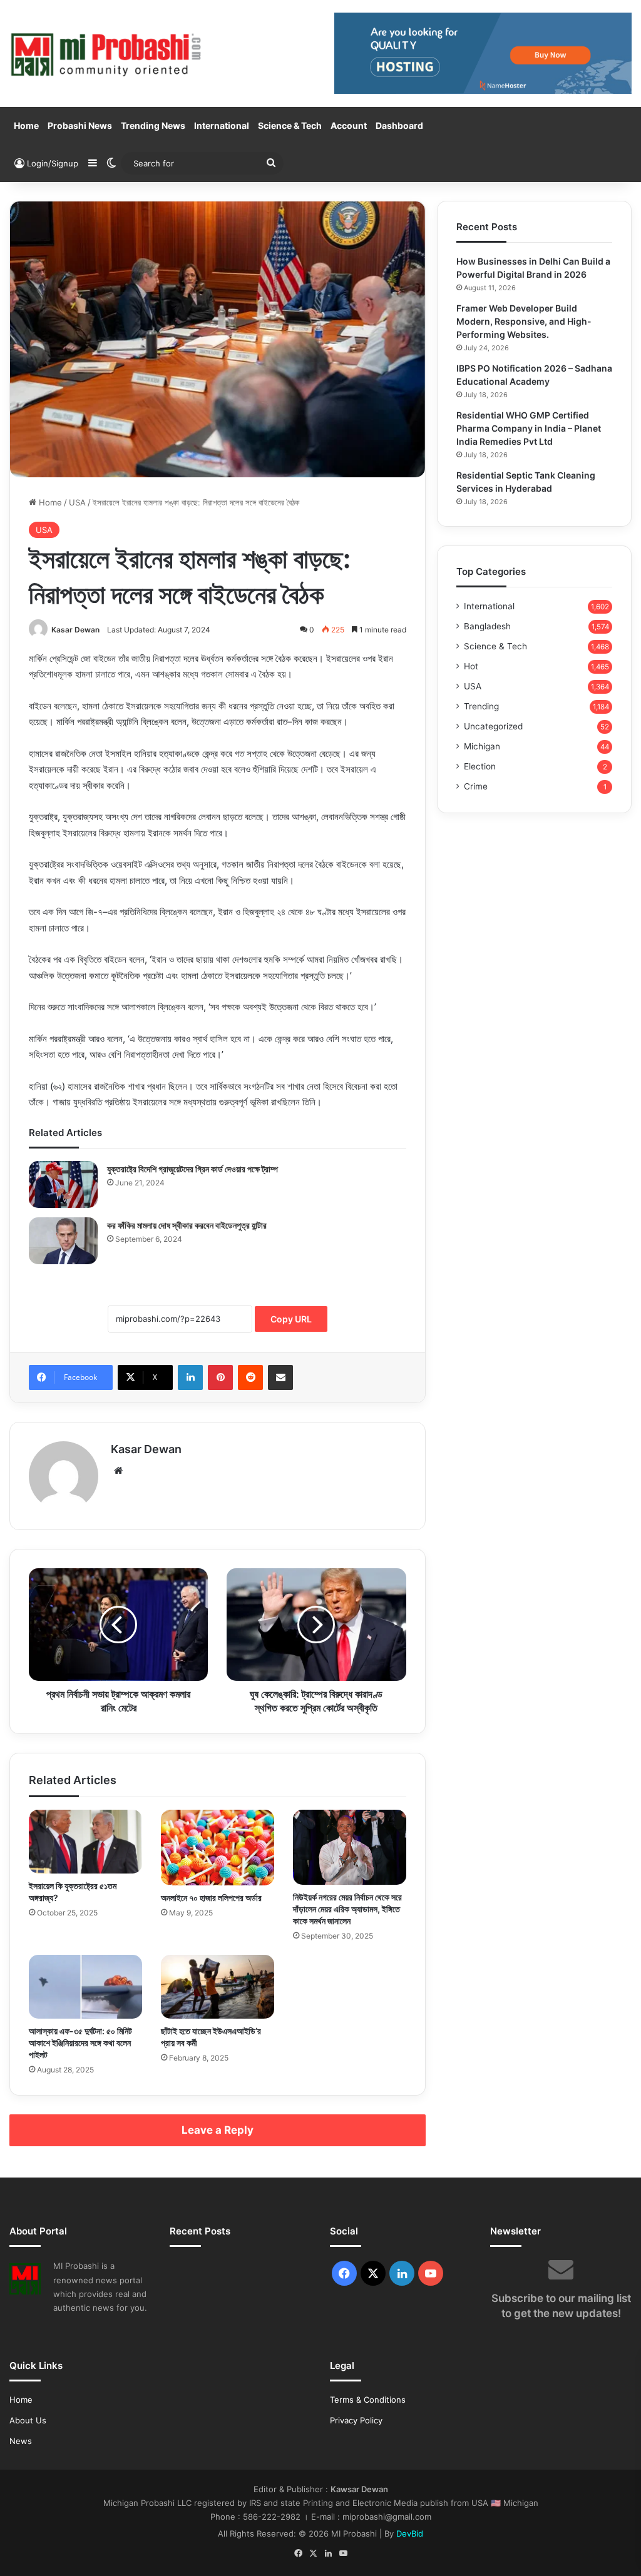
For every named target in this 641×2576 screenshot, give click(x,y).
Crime (476, 786)
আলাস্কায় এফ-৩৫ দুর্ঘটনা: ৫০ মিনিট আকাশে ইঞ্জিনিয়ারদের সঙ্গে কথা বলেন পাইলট (80, 2043)
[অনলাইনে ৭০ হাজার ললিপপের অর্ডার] (218, 1848)
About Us (28, 2420)
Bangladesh (487, 626)
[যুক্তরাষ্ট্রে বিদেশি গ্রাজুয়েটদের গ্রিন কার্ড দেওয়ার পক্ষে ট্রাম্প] (63, 1184)
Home (26, 125)
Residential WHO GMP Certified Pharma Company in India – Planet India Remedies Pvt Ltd (529, 428)
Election (480, 766)
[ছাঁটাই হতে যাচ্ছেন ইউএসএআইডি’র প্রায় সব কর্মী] (218, 1987)
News (21, 2441)
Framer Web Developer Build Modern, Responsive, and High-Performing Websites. (524, 321)
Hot (471, 666)
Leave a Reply (218, 2130)
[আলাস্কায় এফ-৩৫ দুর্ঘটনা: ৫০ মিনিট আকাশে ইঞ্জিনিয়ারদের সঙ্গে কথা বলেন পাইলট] (85, 1987)
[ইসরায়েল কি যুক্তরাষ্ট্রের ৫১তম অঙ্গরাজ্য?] (85, 1842)
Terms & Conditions (368, 2400)
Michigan (482, 746)
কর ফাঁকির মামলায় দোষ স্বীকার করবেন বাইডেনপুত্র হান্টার (187, 1225)
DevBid (410, 2533)
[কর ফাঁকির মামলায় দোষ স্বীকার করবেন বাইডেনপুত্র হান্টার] (63, 1241)
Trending (481, 706)
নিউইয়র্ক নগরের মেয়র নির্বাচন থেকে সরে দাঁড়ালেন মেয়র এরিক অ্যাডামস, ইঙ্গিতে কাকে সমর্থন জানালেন (347, 1909)
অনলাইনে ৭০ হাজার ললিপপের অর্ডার (211, 1898)
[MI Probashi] (107, 53)
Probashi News (80, 125)
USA (77, 502)
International (222, 125)
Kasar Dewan (75, 630)
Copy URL (291, 1319)
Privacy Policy (356, 2420)
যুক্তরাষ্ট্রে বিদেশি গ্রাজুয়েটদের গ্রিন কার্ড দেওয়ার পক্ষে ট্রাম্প (192, 1169)
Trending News (153, 125)
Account (349, 125)
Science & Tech (290, 125)
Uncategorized (493, 726)
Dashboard (399, 125)
